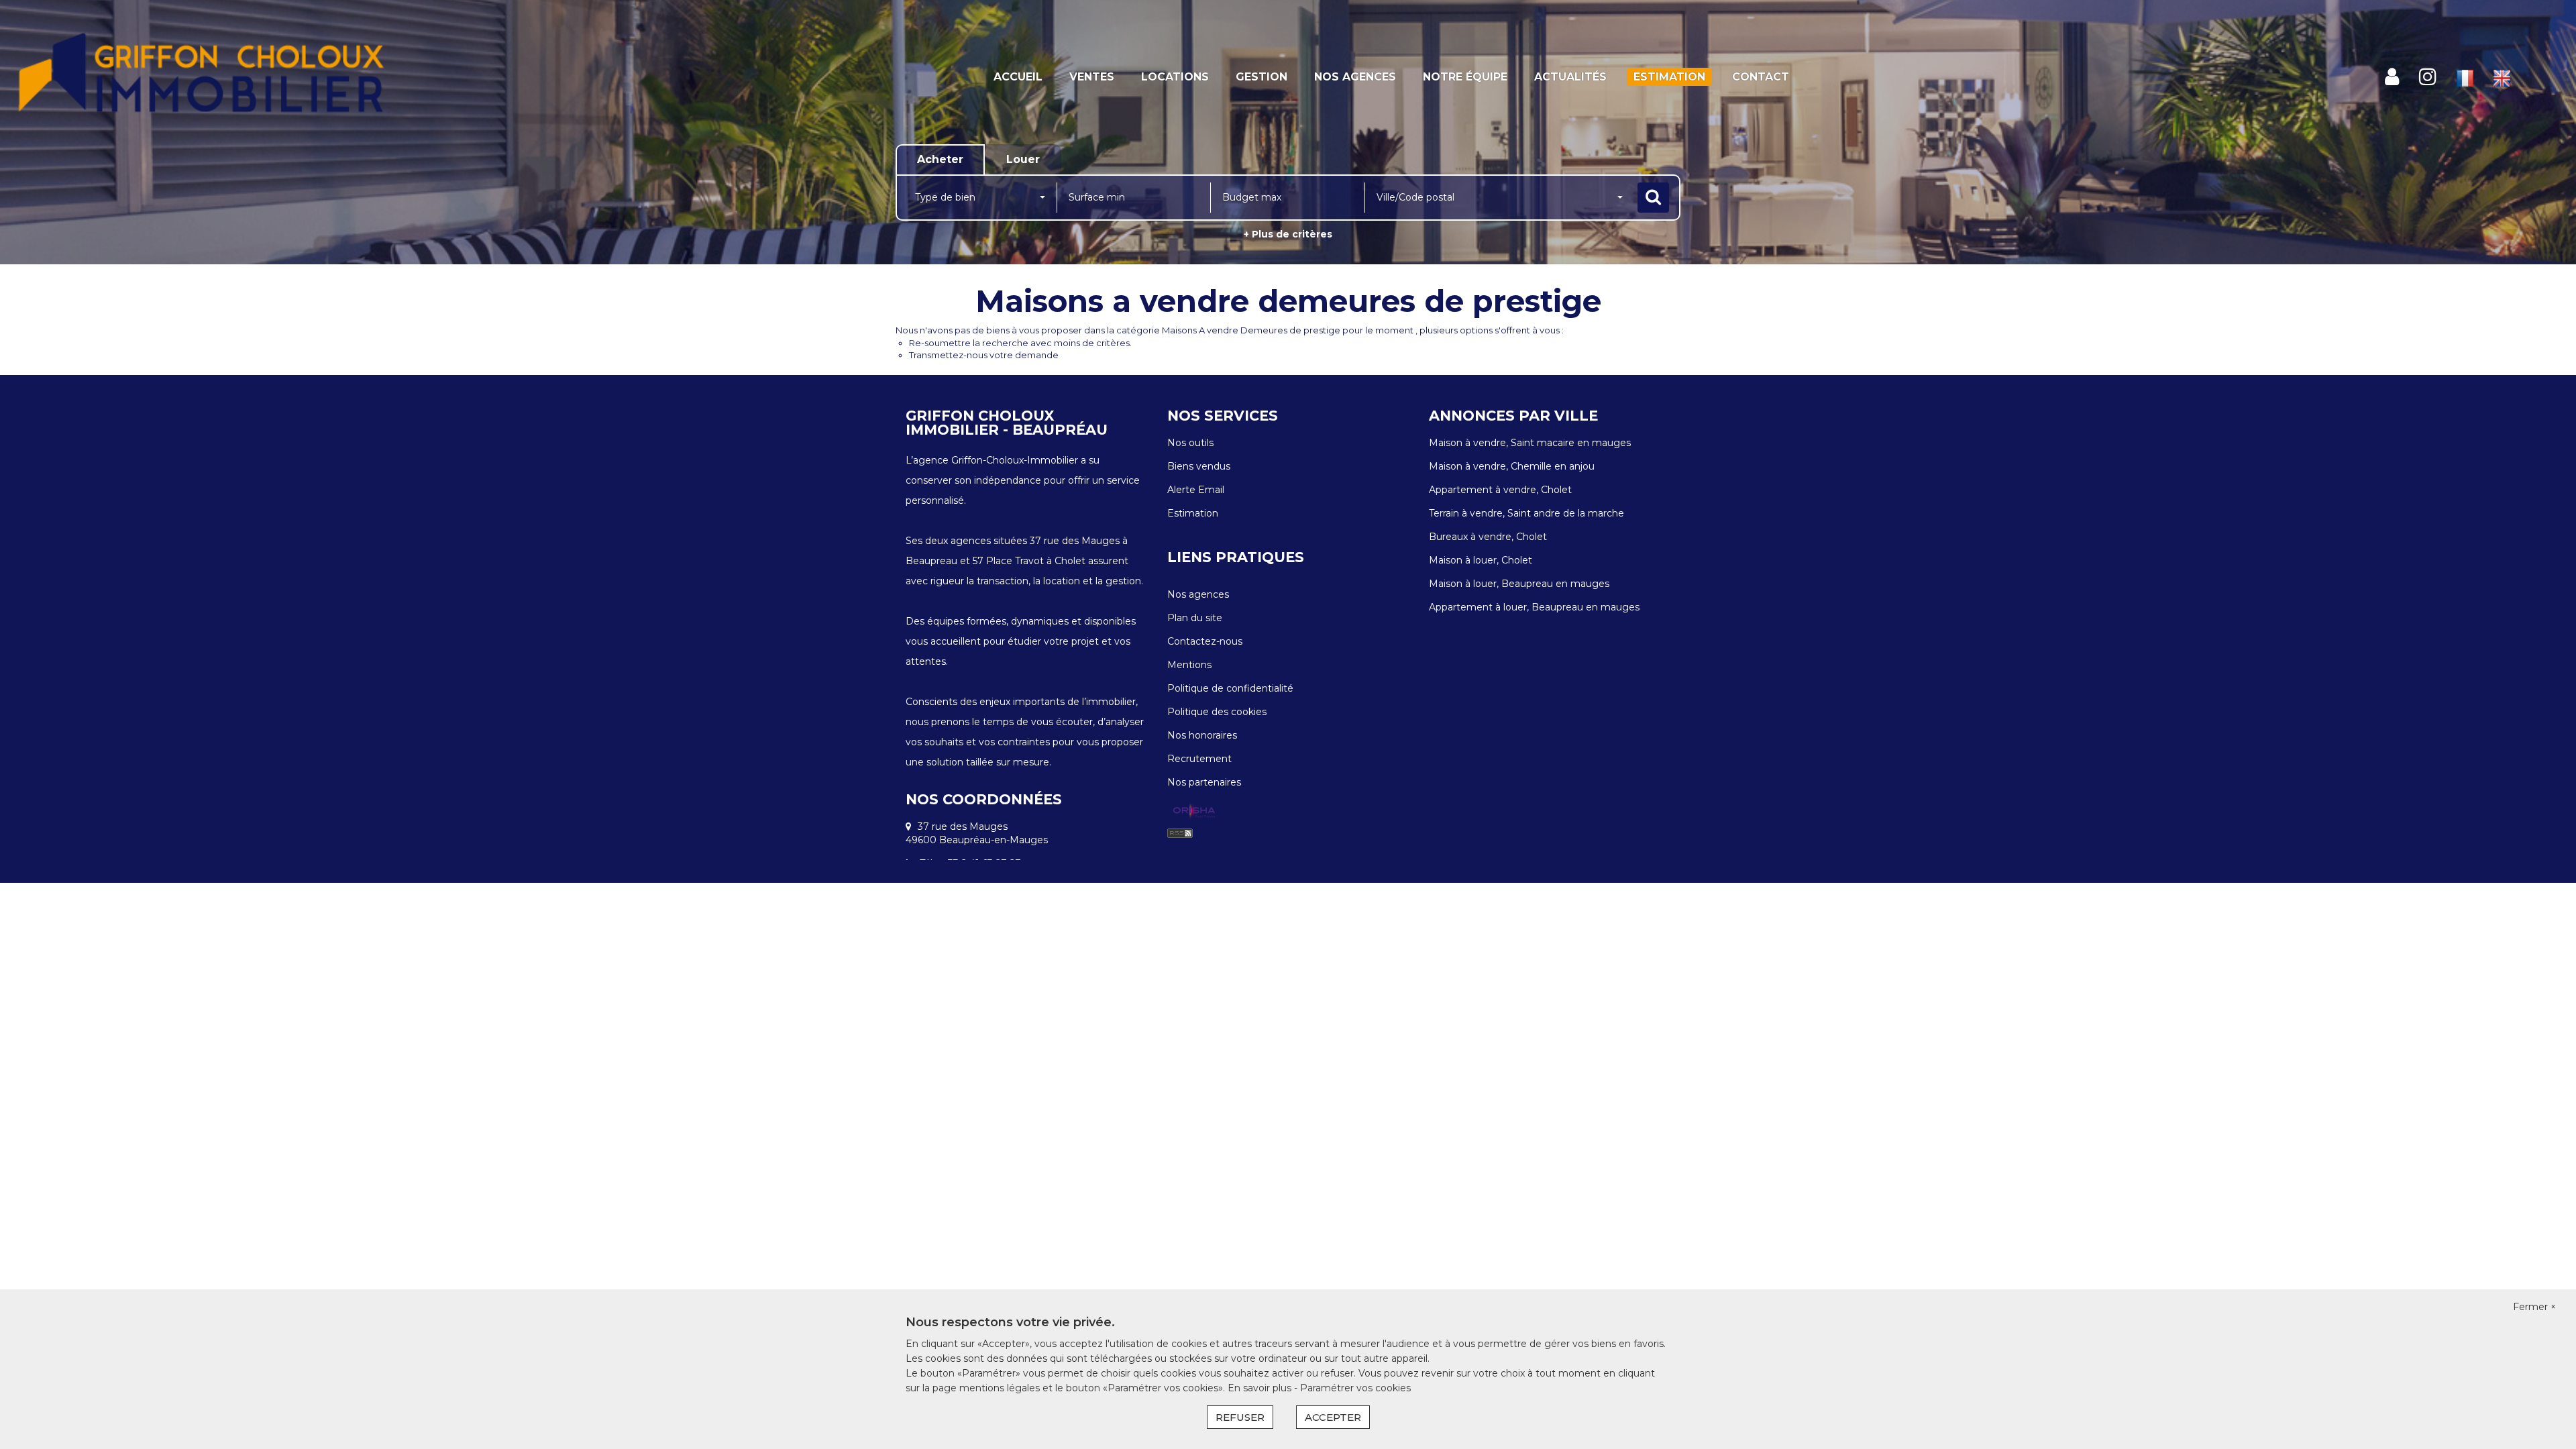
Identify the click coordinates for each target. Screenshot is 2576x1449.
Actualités (1570, 77)
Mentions (1189, 665)
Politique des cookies (1217, 712)
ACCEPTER (1333, 1417)
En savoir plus (1261, 1388)
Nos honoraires (1202, 735)
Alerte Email (1196, 490)
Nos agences (1355, 77)
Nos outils (1190, 443)
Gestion (1262, 77)
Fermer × (2534, 1307)
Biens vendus (1199, 466)
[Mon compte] (2392, 77)
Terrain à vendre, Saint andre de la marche (1526, 513)
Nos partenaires (1204, 782)
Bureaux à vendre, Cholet (1488, 537)
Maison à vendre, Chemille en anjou (1512, 466)
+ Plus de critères (1288, 234)
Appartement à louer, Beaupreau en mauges (1534, 607)
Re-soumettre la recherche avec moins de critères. (1020, 343)
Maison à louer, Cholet (1481, 560)
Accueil (1018, 77)
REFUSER (1240, 1417)
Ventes (1092, 77)
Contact (1761, 77)
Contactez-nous (1205, 641)
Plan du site (1195, 618)
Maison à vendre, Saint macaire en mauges (1530, 443)
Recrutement (1199, 759)
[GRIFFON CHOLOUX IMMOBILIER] (232, 77)
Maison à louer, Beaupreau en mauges (1519, 584)
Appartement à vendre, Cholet (1500, 490)
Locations (1175, 77)
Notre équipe (1465, 77)
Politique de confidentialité (1230, 688)
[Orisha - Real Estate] (1194, 812)
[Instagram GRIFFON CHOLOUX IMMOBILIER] (2428, 77)
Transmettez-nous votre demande (984, 355)
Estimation (1669, 77)
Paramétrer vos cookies (1355, 1388)
